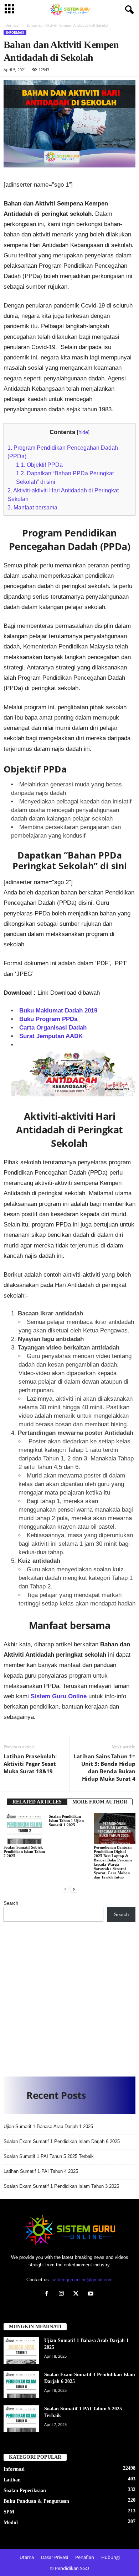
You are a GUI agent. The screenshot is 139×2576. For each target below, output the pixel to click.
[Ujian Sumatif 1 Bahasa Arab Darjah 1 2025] (21, 2350)
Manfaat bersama (32, 507)
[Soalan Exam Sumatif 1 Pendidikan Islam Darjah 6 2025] (21, 2385)
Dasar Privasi (55, 2557)
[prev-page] (65, 1889)
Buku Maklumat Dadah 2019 (58, 1011)
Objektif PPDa (39, 465)
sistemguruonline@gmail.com (82, 2280)
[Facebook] (48, 2294)
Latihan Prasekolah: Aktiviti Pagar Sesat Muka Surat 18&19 (30, 1764)
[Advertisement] (69, 1997)
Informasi (12, 25)
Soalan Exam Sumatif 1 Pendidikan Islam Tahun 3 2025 (61, 2186)
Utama (27, 2557)
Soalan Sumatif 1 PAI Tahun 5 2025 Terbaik (49, 2156)
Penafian (85, 2557)
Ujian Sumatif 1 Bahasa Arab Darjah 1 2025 (48, 2126)
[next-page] (74, 1889)
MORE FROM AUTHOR (100, 1802)
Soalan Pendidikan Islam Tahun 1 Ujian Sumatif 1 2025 (66, 1821)
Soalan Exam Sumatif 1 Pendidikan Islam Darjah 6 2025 (62, 2141)
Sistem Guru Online (59, 1696)
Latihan (12, 2480)
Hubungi (110, 2557)
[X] (78, 2294)
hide (83, 432)
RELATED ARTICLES (37, 1802)
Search (11, 1903)
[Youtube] (91, 2294)
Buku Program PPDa (48, 1019)
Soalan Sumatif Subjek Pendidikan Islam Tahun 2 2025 (24, 1851)
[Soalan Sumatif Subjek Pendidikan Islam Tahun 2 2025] (24, 1828)
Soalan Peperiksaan (25, 2491)
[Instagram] (63, 2294)
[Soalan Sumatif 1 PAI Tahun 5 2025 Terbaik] (21, 2419)
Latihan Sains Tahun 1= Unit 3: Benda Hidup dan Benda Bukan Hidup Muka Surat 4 (105, 1767)
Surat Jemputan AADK (51, 1036)
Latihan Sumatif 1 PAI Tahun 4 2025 (41, 2171)
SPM (9, 2512)
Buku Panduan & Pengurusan (36, 2501)
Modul (11, 2522)
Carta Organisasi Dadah (53, 1028)
